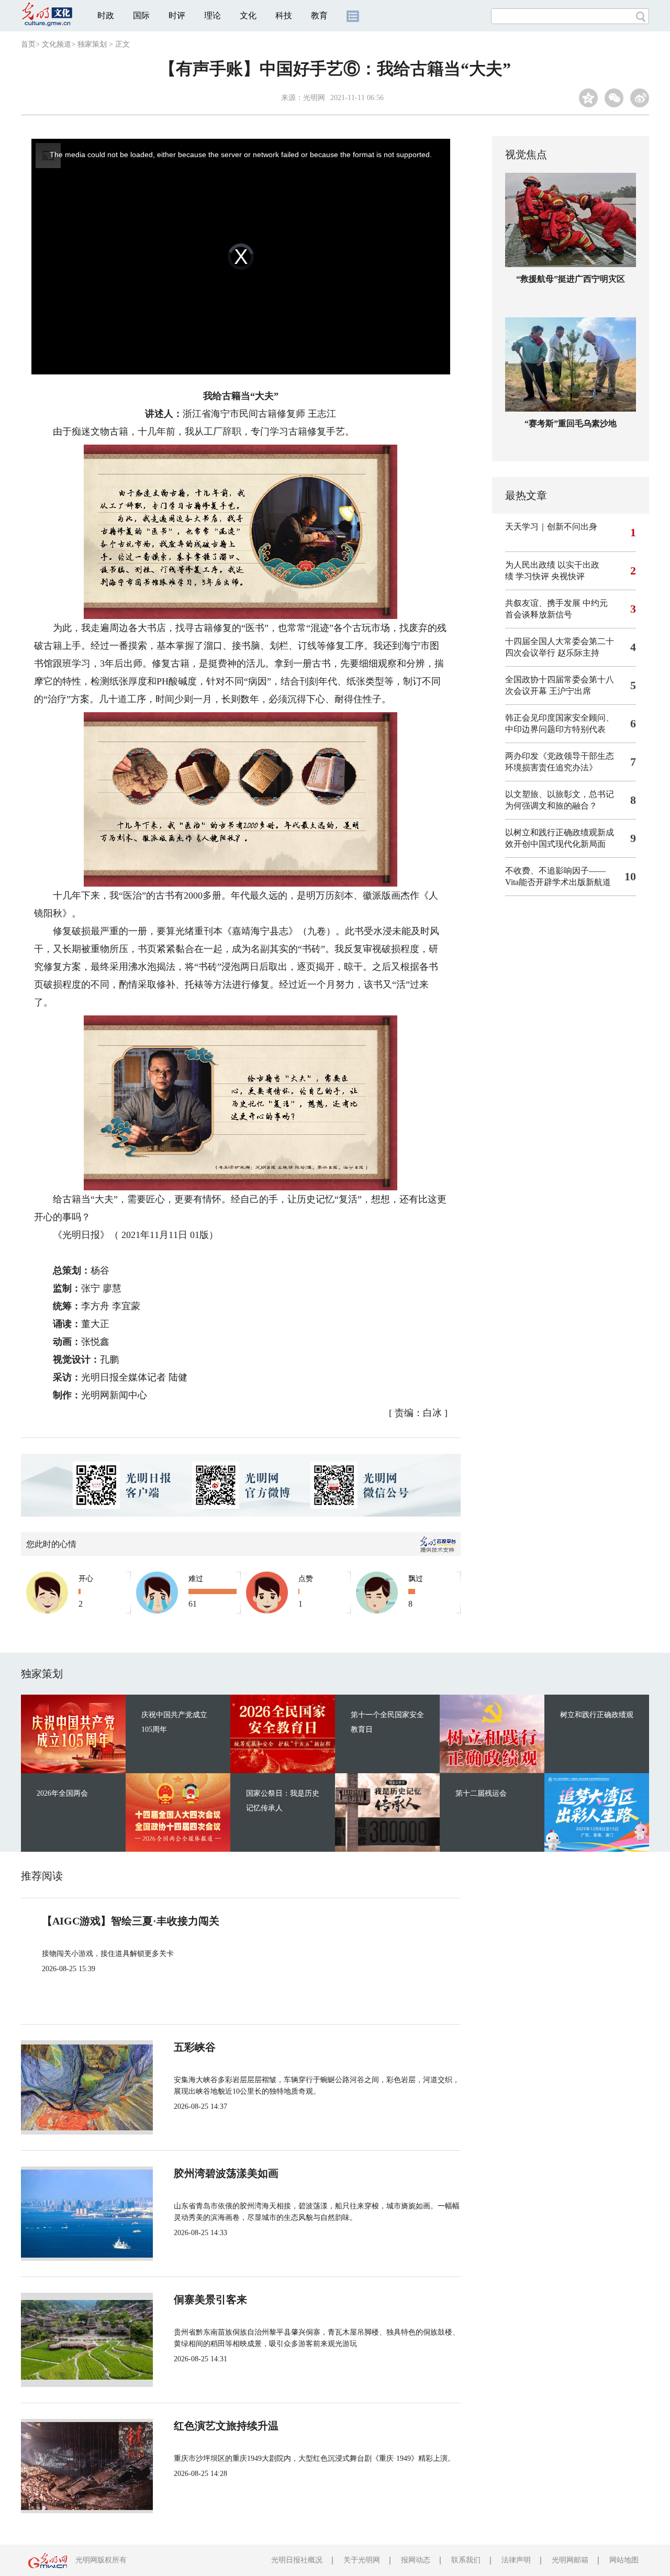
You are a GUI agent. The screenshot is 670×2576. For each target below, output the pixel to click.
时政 (106, 15)
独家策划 (92, 44)
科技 (284, 15)
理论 (213, 15)
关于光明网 (362, 2560)
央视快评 (568, 576)
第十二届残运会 (481, 1793)
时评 (177, 15)
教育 (319, 15)
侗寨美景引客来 (210, 2299)
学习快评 (532, 576)
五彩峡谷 (195, 2047)
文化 (248, 15)
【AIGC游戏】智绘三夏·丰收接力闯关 (131, 1921)
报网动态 (416, 2560)
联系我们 (466, 2560)
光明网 (314, 98)
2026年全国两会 (62, 1793)
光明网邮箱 (570, 2560)
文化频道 (57, 44)
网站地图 (624, 2560)
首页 (28, 44)
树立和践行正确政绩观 (597, 1715)
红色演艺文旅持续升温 (226, 2426)
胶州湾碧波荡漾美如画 (226, 2173)
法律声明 (516, 2560)
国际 (141, 15)
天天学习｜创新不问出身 (551, 527)
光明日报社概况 (297, 2560)
